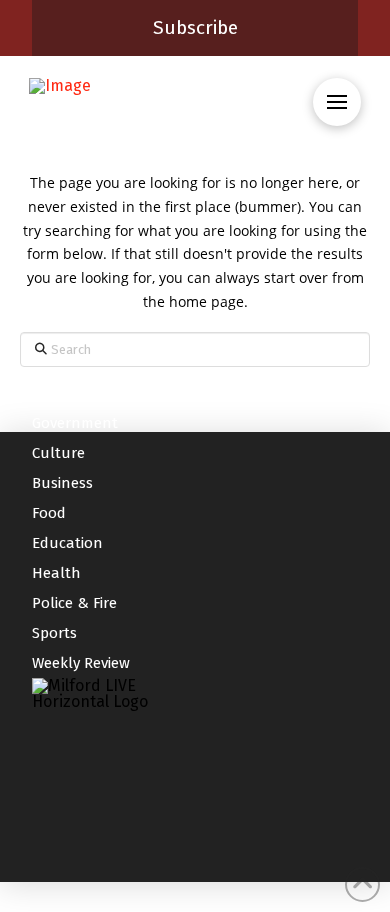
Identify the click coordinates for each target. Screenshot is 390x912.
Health (56, 573)
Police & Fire (74, 603)
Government (75, 423)
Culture (58, 453)
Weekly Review (81, 663)
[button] (337, 102)
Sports (54, 633)
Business (62, 483)
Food (49, 513)
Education (67, 543)
